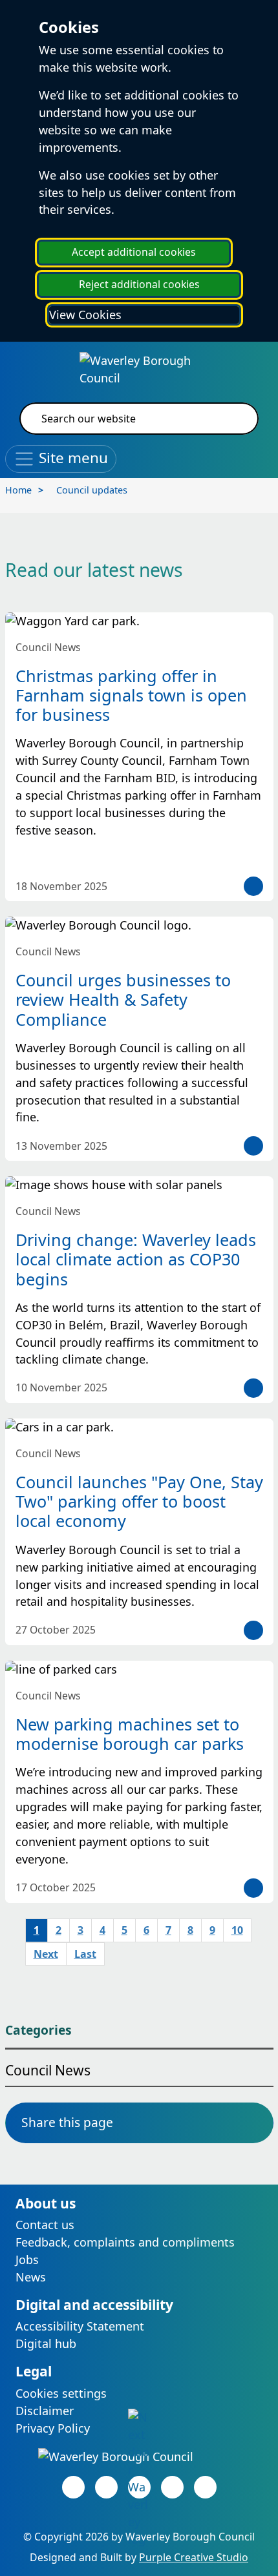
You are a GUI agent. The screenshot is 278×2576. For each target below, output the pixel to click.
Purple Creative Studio (194, 2557)
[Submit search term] (233, 419)
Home (18, 490)
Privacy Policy (53, 2428)
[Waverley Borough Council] (139, 368)
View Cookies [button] (85, 315)
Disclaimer (45, 2411)
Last (85, 1954)
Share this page (67, 2122)
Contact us (45, 2225)
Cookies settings (61, 2393)
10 (237, 1930)
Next (46, 1954)
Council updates (92, 490)
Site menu (71, 457)
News (31, 2277)
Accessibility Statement (80, 2326)
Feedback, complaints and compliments (125, 2242)
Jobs (27, 2259)
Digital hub (46, 2343)
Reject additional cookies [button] (139, 284)
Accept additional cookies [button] (134, 252)
